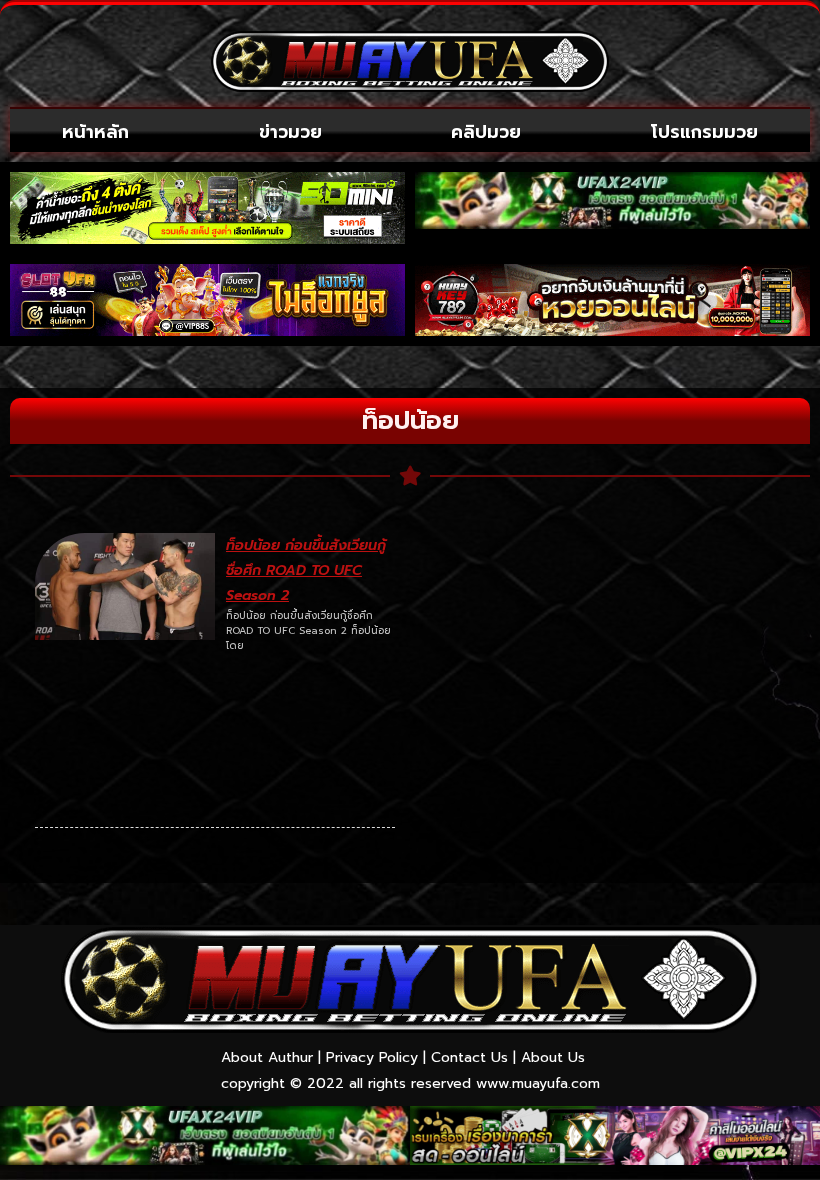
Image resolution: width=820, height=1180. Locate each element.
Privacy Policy (372, 1057)
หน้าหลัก (95, 132)
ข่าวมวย (290, 132)
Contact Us (469, 1057)
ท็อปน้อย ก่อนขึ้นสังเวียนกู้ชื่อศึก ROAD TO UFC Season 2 (306, 570)
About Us (553, 1057)
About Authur (267, 1057)
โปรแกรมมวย (704, 132)
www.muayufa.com (538, 1083)
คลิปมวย (486, 132)
